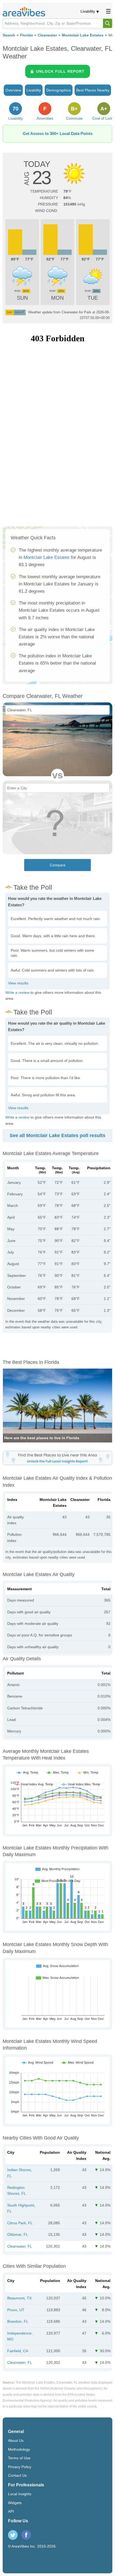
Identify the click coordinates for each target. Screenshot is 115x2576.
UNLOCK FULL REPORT (60, 71)
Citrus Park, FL (20, 2223)
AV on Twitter (13, 2535)
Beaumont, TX (19, 2298)
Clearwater (47, 35)
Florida (26, 35)
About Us (16, 2441)
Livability (88, 11)
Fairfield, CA (18, 2351)
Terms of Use (19, 2458)
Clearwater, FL (20, 2246)
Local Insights (20, 2494)
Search (9, 35)
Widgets (15, 2503)
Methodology (19, 2449)
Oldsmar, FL (18, 2234)
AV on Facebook (26, 2535)
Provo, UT (16, 2310)
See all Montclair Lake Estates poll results (57, 1135)
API (11, 2511)
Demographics (59, 90)
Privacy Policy (20, 2467)
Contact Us (17, 2475)
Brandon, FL (18, 2321)
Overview (13, 90)
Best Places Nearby (93, 90)
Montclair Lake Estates (83, 35)
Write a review (17, 992)
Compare (58, 865)
